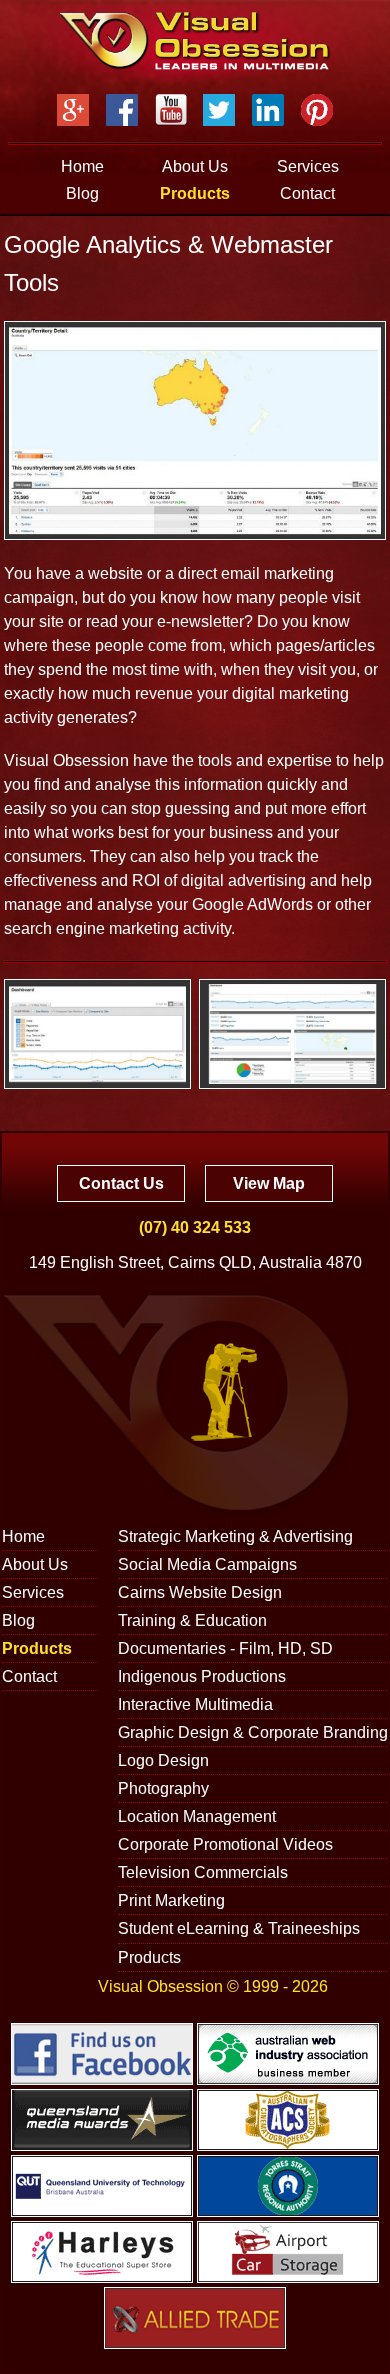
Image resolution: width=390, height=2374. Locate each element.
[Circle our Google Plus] (73, 110)
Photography (163, 1788)
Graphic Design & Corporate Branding (253, 1732)
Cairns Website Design (200, 1592)
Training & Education (192, 1620)
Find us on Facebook (102, 2054)
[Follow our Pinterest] (317, 110)
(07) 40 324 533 (195, 1227)
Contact (307, 193)
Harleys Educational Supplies (102, 2252)
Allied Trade (195, 2318)
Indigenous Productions (202, 1676)
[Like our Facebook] (122, 110)
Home (82, 166)
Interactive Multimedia (195, 1704)
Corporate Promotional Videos (225, 1844)
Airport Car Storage (288, 2252)
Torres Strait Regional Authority (288, 2186)
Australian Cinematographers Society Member (288, 2120)
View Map (269, 1183)
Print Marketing (171, 1900)
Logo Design (163, 1760)
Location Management (197, 1816)
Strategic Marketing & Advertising (235, 1536)
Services (308, 166)
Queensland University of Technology (102, 2186)
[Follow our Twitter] (219, 110)
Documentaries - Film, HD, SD (225, 1648)
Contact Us (121, 1183)
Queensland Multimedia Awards (102, 2120)
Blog (82, 193)
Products (195, 193)
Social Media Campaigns (207, 1564)
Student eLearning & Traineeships (239, 1928)
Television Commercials (203, 1872)
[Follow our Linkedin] (268, 110)
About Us (195, 166)
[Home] (195, 41)
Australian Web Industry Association (288, 2054)
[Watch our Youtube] (171, 110)
